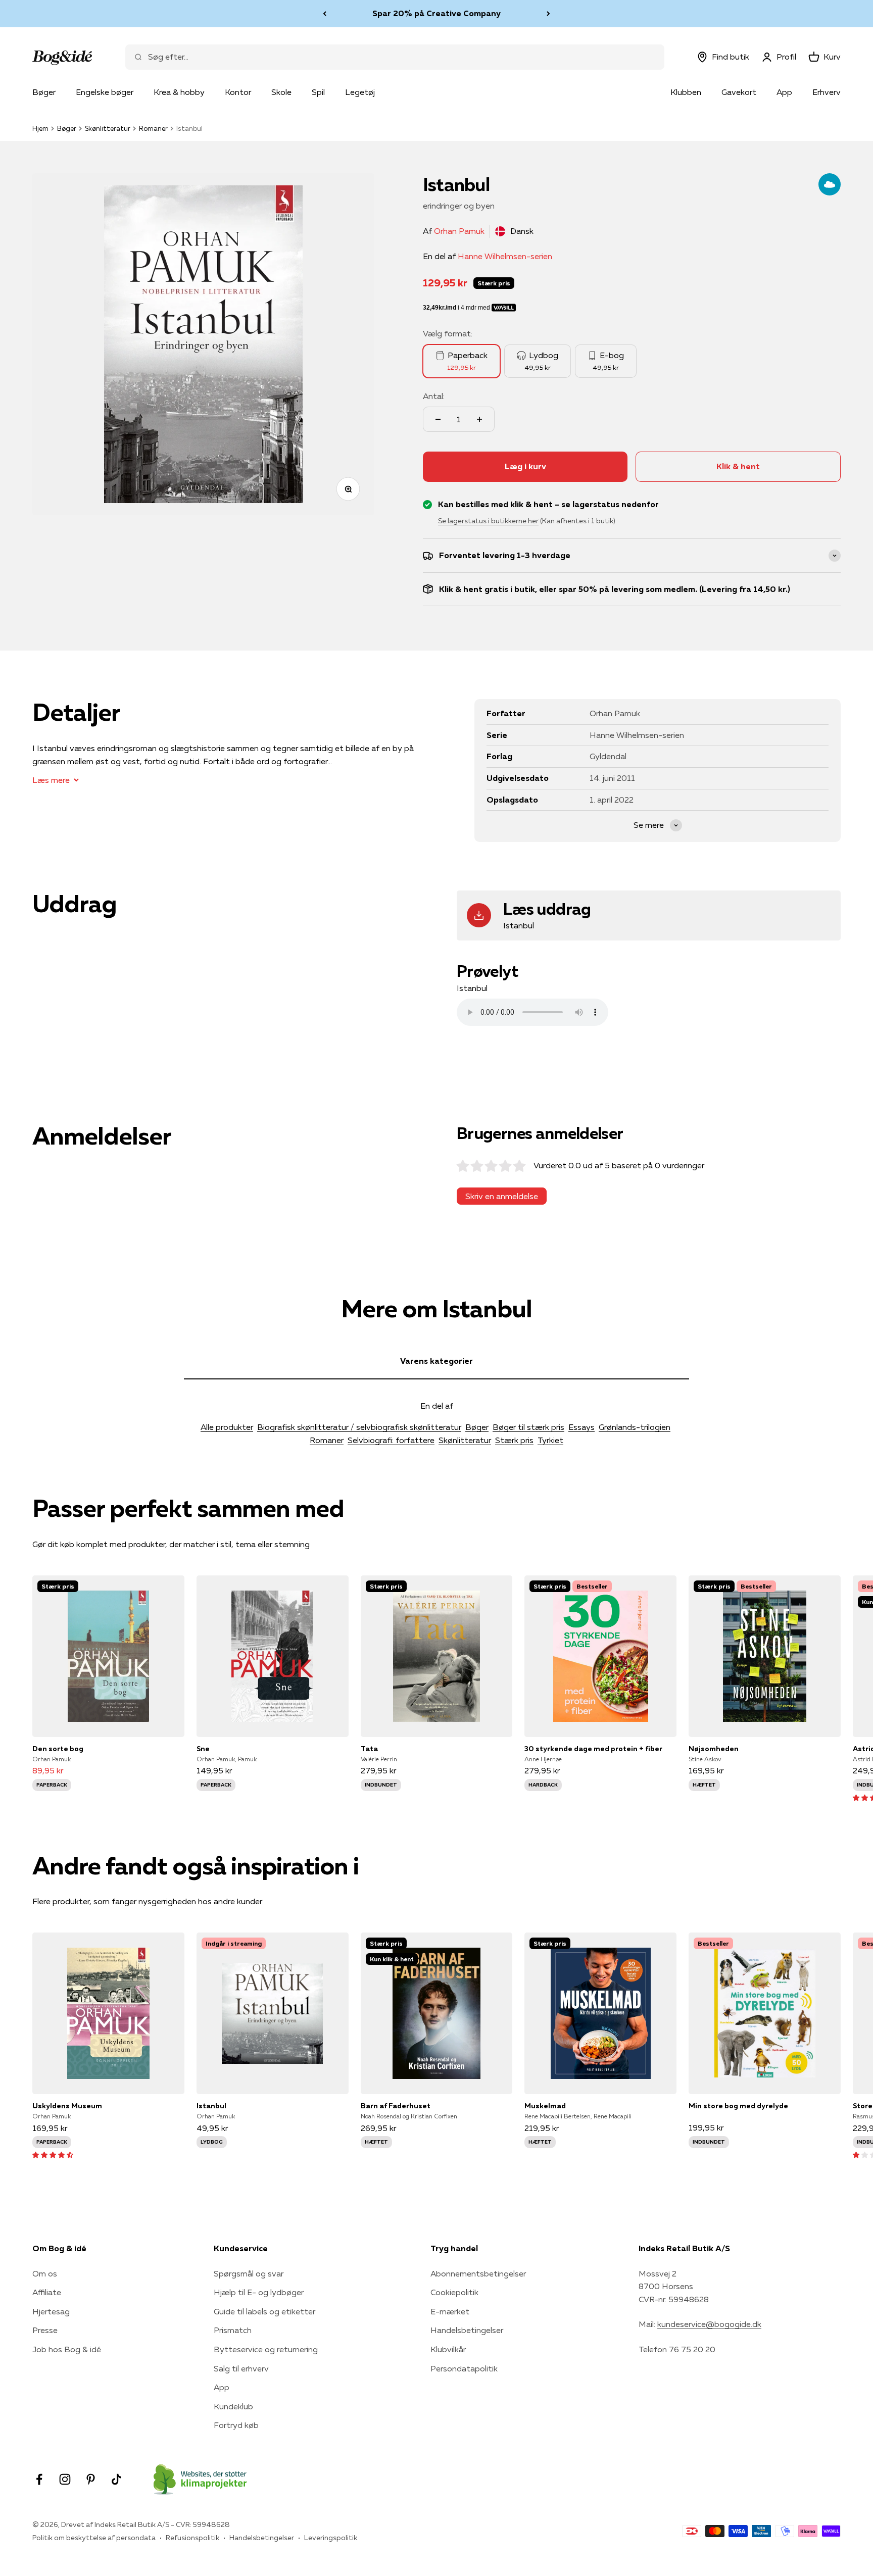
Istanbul (211, 2106)
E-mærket (450, 2311)
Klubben (686, 92)
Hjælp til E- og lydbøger (259, 2292)
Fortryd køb (236, 2425)
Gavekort (739, 92)
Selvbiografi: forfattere (391, 1440)
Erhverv (827, 92)
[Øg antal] (479, 419)
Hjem (40, 128)
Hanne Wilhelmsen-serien (505, 256)
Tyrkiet (550, 1440)
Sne (203, 1749)
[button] (53, 2154)
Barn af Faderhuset (396, 2106)
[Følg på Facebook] (39, 2479)
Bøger (44, 92)
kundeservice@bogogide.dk (709, 2324)
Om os (45, 2273)
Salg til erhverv (241, 2368)
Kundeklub (233, 2406)
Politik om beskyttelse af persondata (94, 2538)
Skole (281, 92)
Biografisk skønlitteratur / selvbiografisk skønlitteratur (359, 1427)
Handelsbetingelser (467, 2330)
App (784, 92)
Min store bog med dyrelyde (738, 2106)
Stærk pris (514, 1440)
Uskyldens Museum (67, 2106)
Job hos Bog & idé (67, 2349)
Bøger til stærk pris (528, 1427)
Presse (45, 2330)
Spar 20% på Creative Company (437, 13)
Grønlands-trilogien (635, 1427)
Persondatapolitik (464, 2368)
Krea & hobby (179, 92)
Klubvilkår (448, 2349)
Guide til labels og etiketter (264, 2311)
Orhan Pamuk (459, 231)
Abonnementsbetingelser (478, 2273)
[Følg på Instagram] (65, 2479)
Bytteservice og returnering (266, 2349)
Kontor (238, 92)
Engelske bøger (105, 92)
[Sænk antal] (438, 419)
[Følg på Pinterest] (91, 2479)
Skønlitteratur (108, 128)
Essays (581, 1427)
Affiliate (47, 2292)
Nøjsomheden (714, 1749)
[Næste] (548, 14)
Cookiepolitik (454, 2292)
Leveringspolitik (331, 2538)
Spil (318, 92)
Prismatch (233, 2330)
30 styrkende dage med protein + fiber (593, 1749)
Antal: (434, 396)
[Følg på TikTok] (116, 2479)
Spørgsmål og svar (249, 2273)
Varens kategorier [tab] (437, 1361)
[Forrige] (325, 14)
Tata (369, 1749)
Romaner (153, 128)
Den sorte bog (58, 1749)
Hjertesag (51, 2311)
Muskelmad (545, 2106)
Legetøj (360, 92)
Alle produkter (227, 1427)
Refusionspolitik (192, 2538)
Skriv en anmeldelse (502, 1196)
